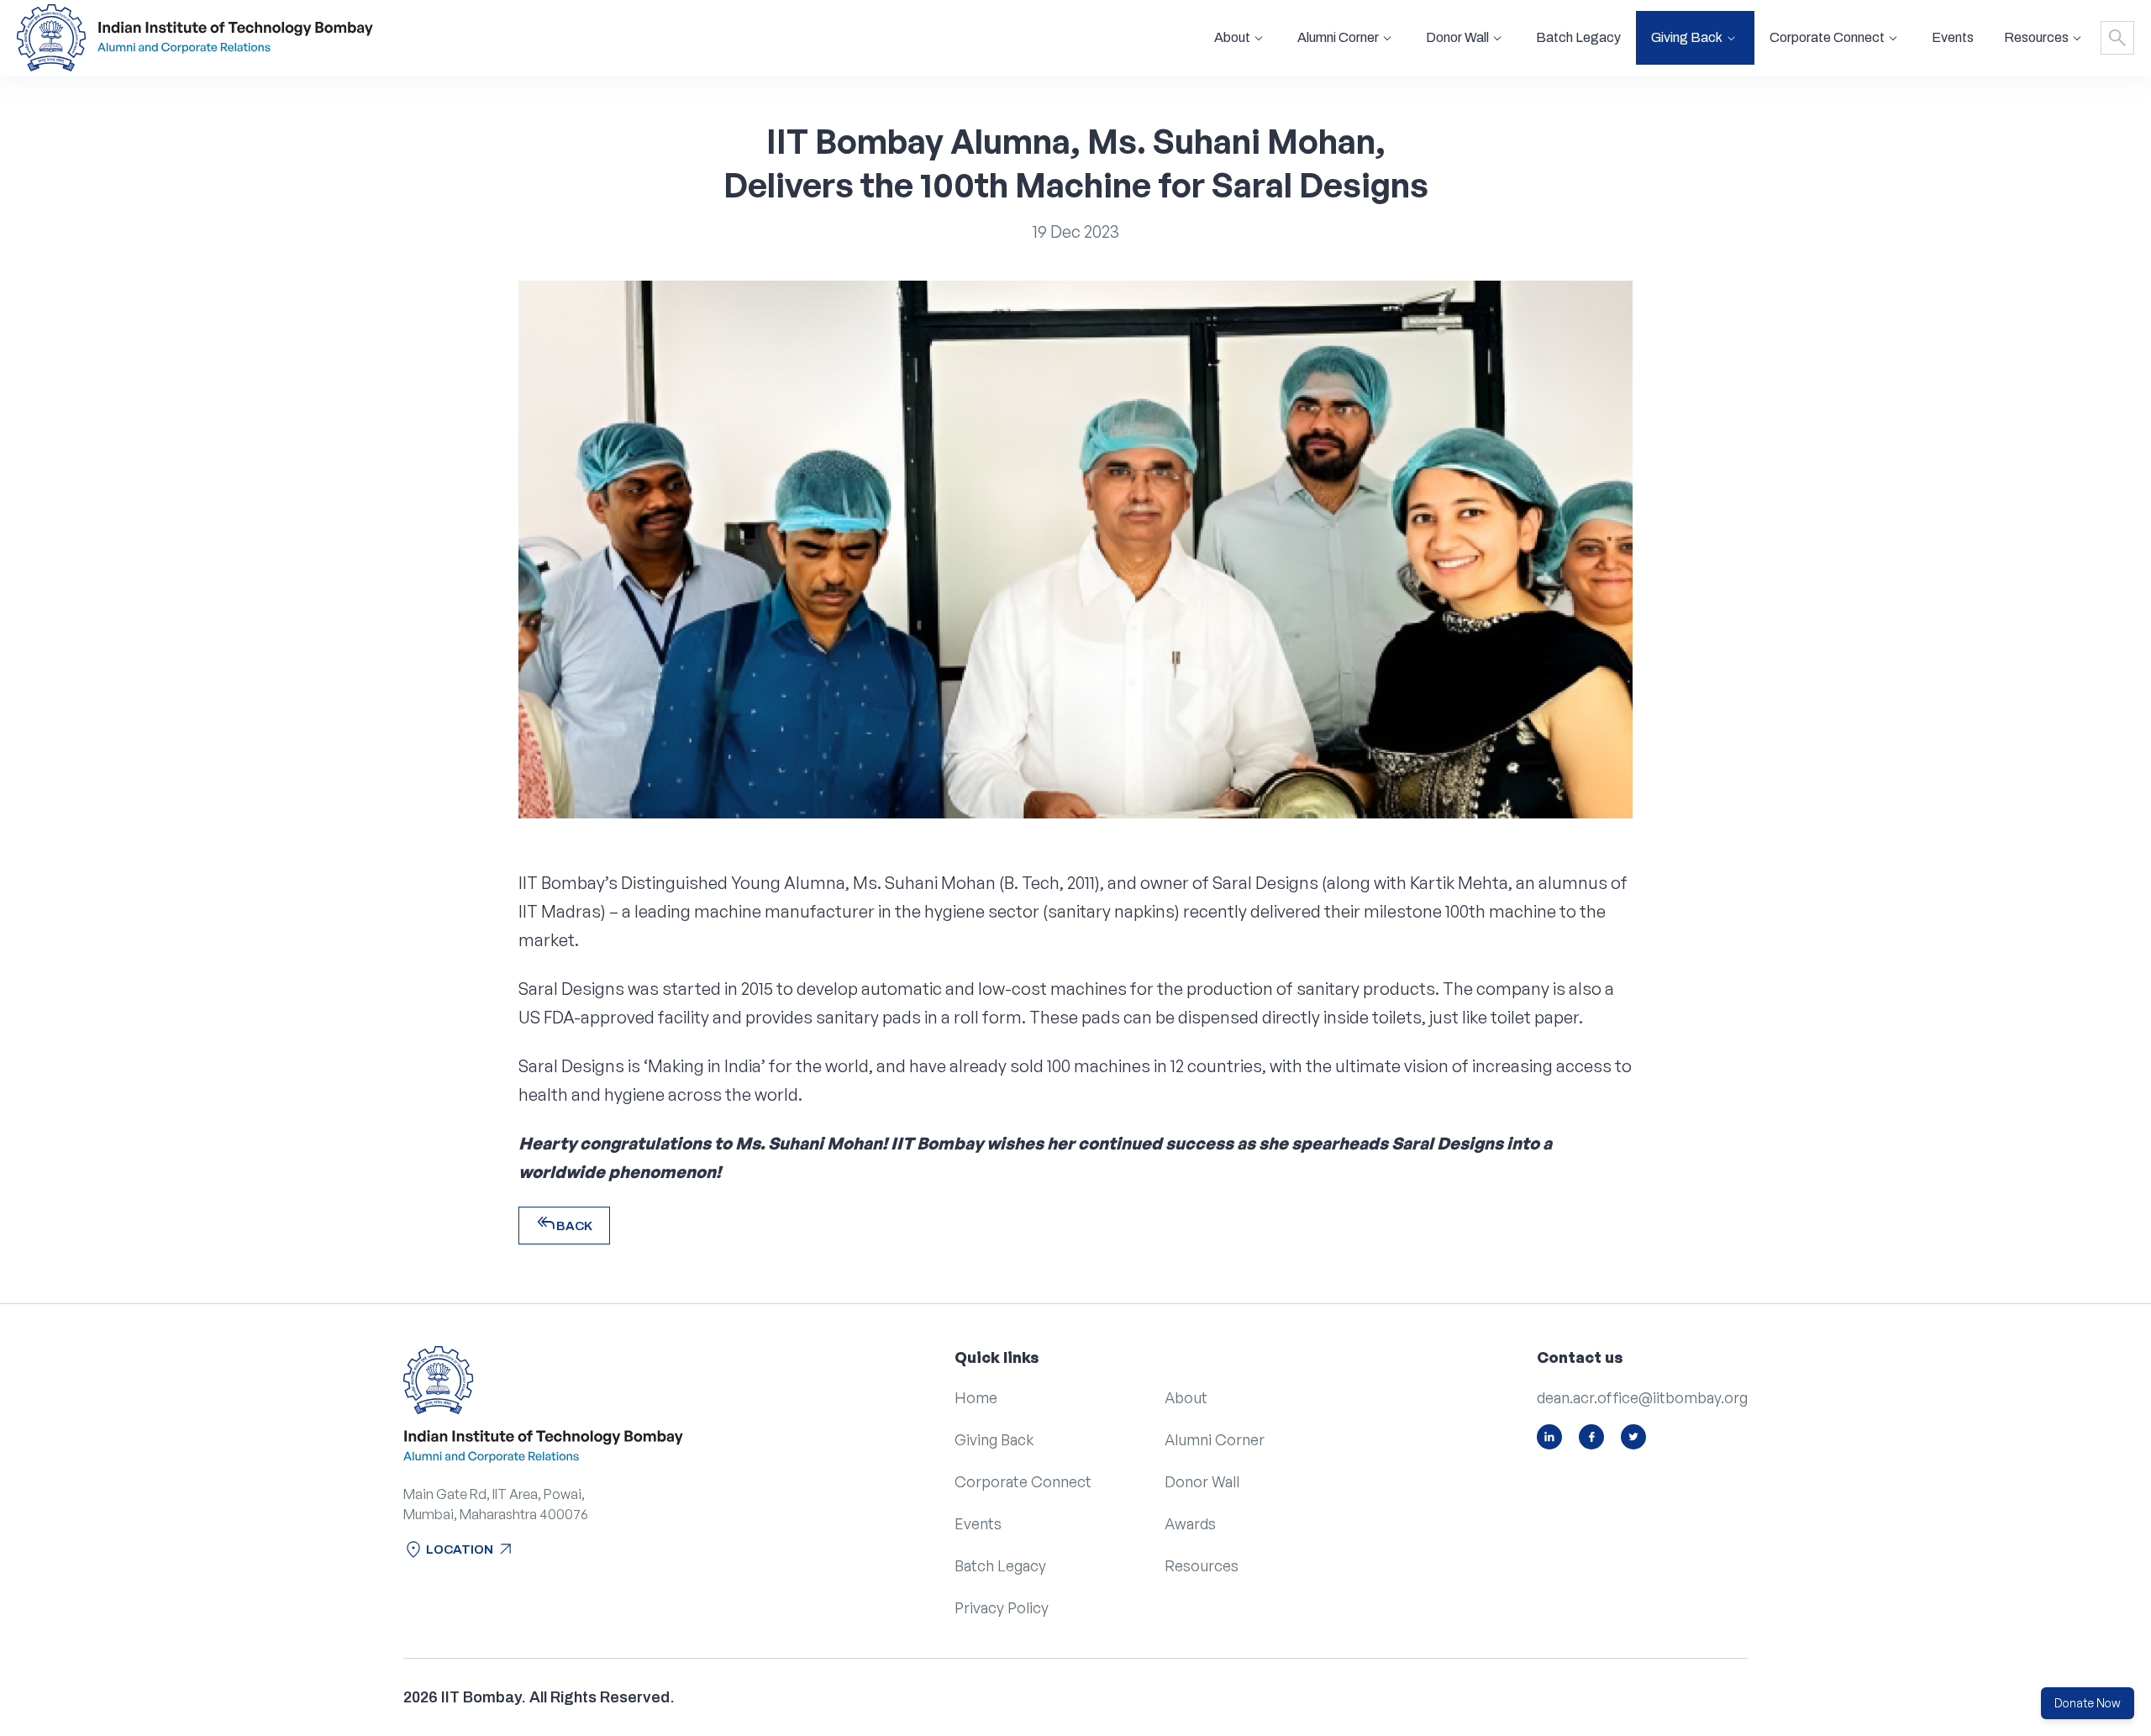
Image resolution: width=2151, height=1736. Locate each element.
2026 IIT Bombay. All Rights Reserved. (539, 1697)
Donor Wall (1202, 1481)
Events (1953, 37)
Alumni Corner (1215, 1439)
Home (976, 1397)
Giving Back (994, 1439)
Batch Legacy (1578, 37)
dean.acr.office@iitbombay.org (1642, 1397)
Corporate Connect (1023, 1481)
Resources (1202, 1565)
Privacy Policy (1002, 1607)
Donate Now (2088, 1703)
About (1186, 1397)
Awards (1190, 1523)
